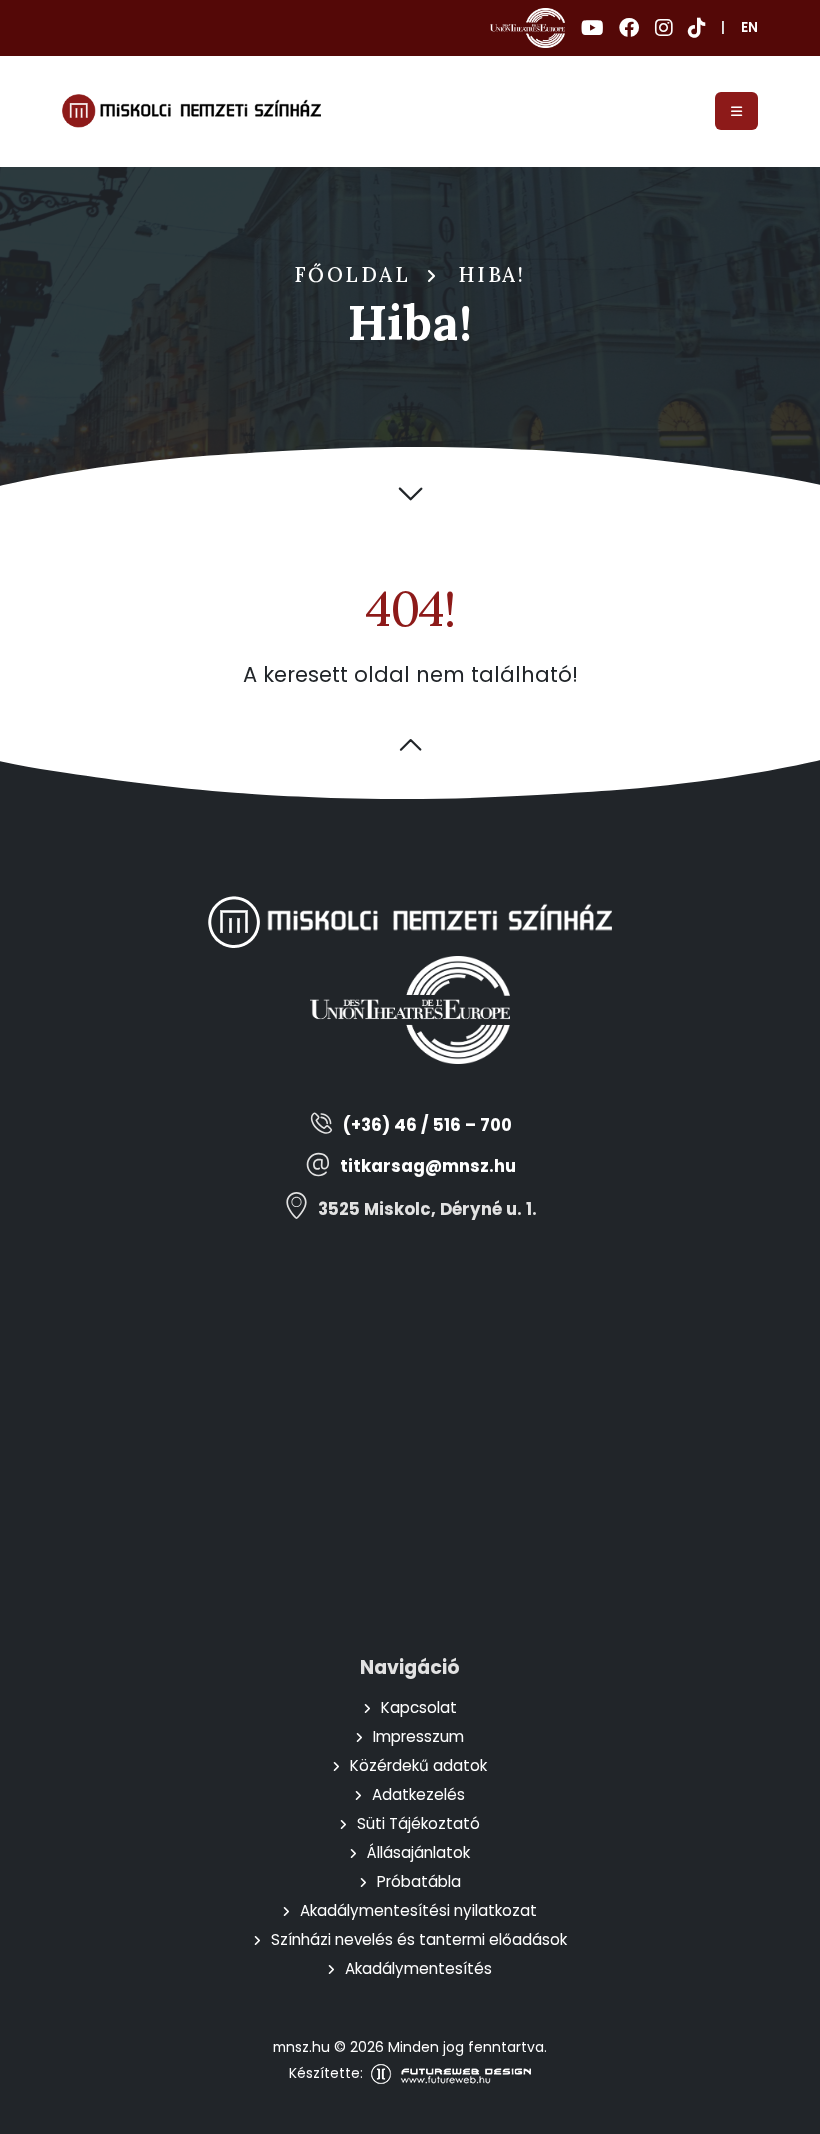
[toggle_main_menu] (736, 111)
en (749, 27)
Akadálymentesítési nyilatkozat (418, 1910)
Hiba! (492, 275)
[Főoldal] (191, 111)
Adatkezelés (418, 1794)
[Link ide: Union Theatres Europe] (527, 28)
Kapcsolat (419, 1707)
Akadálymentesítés (418, 1968)
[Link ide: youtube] (592, 28)
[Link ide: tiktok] (696, 28)
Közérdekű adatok (418, 1765)
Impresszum (418, 1736)
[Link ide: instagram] (663, 28)
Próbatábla (419, 1881)
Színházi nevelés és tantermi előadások (419, 1939)
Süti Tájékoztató (418, 1823)
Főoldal (353, 275)
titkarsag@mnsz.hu (428, 1166)
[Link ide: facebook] (629, 28)
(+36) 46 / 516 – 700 (427, 1125)
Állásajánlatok (418, 1852)
